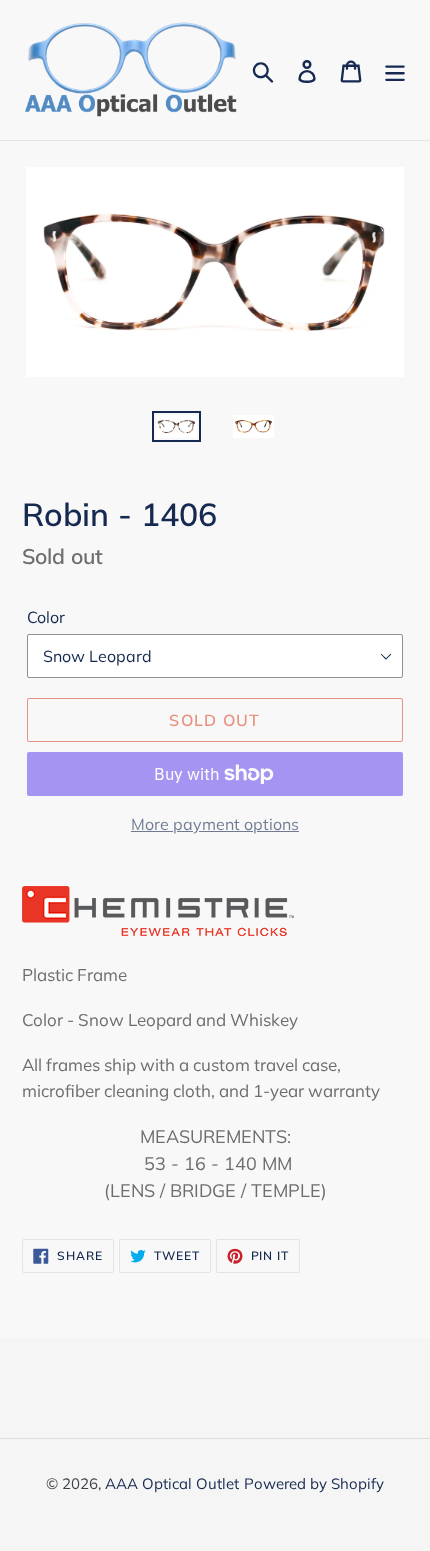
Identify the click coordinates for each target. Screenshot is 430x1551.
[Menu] (395, 69)
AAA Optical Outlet (172, 1483)
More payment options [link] (215, 824)
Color (46, 617)
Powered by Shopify (314, 1483)
